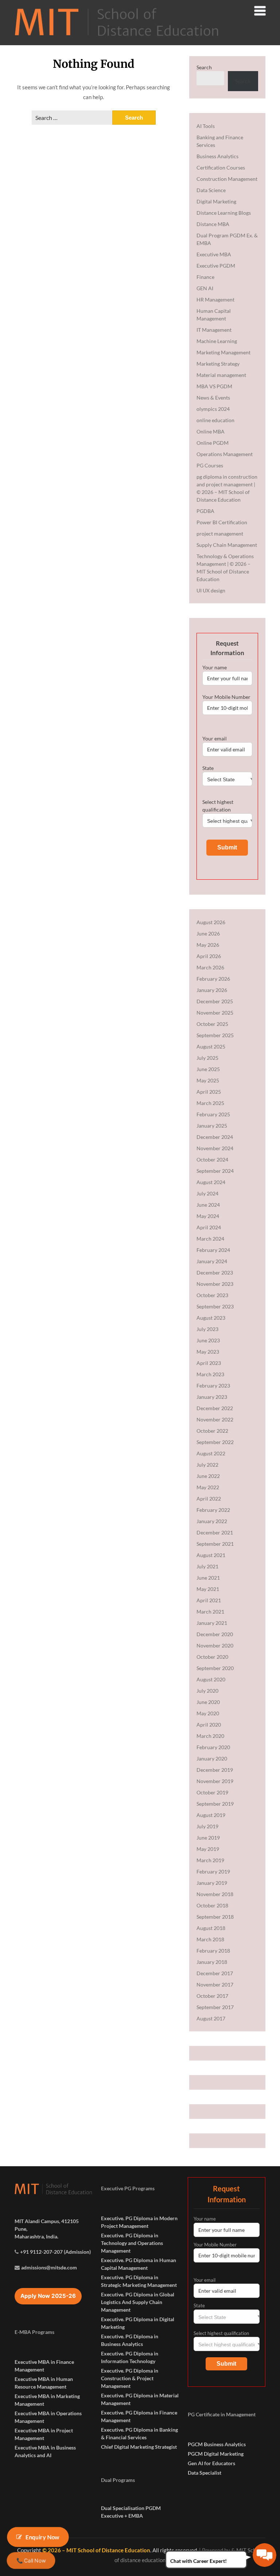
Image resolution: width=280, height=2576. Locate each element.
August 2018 (211, 1928)
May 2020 (208, 1713)
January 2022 (212, 1521)
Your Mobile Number (226, 697)
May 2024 (208, 1216)
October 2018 (212, 1905)
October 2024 (212, 1159)
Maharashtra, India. (36, 2236)
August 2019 (211, 1815)
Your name (215, 667)
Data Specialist (205, 2473)
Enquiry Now (43, 2537)
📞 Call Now (31, 2561)
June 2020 (208, 1702)
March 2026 (210, 967)
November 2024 (215, 1148)
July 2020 (207, 1691)
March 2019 (210, 1860)
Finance (205, 277)
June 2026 (208, 933)
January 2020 (212, 1758)
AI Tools (206, 126)
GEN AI (205, 288)
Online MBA (211, 431)
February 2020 (213, 1747)
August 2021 (211, 1555)
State (208, 768)
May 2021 (208, 1589)
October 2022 (212, 1431)
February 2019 (213, 1871)
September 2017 (215, 2007)
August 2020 (211, 1679)
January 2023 (212, 1397)
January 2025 (212, 1126)
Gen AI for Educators (211, 2463)
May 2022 (208, 1487)
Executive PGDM (216, 266)
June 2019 (208, 1838)
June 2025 (208, 1069)
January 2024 (212, 1261)
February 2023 (213, 1386)
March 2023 (210, 1374)
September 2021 (215, 1544)
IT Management (214, 330)
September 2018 (215, 1917)
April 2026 (209, 956)
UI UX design (211, 590)
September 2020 (215, 1668)
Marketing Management (223, 352)
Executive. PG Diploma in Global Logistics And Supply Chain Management (138, 2302)
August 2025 (211, 1046)
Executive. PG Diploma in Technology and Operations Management (132, 2243)
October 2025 (212, 1024)
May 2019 (208, 1849)
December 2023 (215, 1273)
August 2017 (211, 2018)
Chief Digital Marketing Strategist (139, 2447)
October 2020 (212, 1657)
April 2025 (209, 1092)
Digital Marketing (216, 201)
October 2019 (212, 1792)
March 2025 (210, 1103)
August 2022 (211, 1453)
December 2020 (215, 1634)
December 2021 (215, 1532)
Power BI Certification (222, 522)
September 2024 (215, 1171)
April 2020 (209, 1725)
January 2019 (212, 1883)
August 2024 (211, 1182)
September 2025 (215, 1035)
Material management (221, 375)
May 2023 (208, 1352)
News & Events (213, 398)
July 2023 (207, 1329)
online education (215, 420)
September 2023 (215, 1306)
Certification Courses (221, 168)
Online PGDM (213, 443)
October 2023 (212, 1295)
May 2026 (208, 945)
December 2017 (215, 1973)
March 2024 (210, 1239)
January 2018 (212, 1962)
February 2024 (213, 1250)
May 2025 (208, 1080)
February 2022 (213, 1510)
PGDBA (205, 511)
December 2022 (215, 1408)
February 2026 (213, 979)
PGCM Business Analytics (217, 2444)
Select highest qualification (218, 806)
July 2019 (207, 1826)
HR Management (215, 299)
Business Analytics (217, 156)
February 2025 (213, 1114)
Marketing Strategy (218, 364)
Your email (215, 738)
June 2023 (208, 1340)
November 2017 (215, 1984)
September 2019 (215, 1804)
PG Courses (210, 465)
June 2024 (208, 1205)
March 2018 (210, 1939)
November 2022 (215, 1419)
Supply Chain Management (227, 545)
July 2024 (207, 1193)
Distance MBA (213, 224)
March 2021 (210, 1612)
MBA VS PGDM (214, 386)
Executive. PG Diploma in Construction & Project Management (130, 2378)
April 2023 (209, 1363)
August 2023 (211, 1318)
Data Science (211, 190)
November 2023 (215, 1284)
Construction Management (227, 179)
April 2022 (209, 1499)
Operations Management (225, 454)
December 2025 (215, 1001)
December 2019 (215, 1770)
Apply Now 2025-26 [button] (48, 2296)
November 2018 (215, 1894)
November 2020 (215, 1645)
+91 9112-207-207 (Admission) (55, 2252)
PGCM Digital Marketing (216, 2454)
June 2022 (208, 1476)
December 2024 (215, 1137)
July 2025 (207, 1058)
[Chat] (265, 2555)
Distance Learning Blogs (224, 213)
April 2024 (209, 1227)
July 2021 (207, 1566)
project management (220, 534)
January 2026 (212, 990)
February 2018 (213, 1951)
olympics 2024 (213, 409)
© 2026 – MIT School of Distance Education (96, 2550)
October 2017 (212, 1996)
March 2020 (210, 1736)
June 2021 (208, 1578)
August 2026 (211, 922)
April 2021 (209, 1600)
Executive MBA (214, 254)
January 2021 (212, 1623)
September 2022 (215, 1442)
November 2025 (215, 1013)
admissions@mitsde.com (49, 2267)
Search (204, 67)
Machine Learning (217, 341)
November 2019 (215, 1781)
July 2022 (207, 1465)
